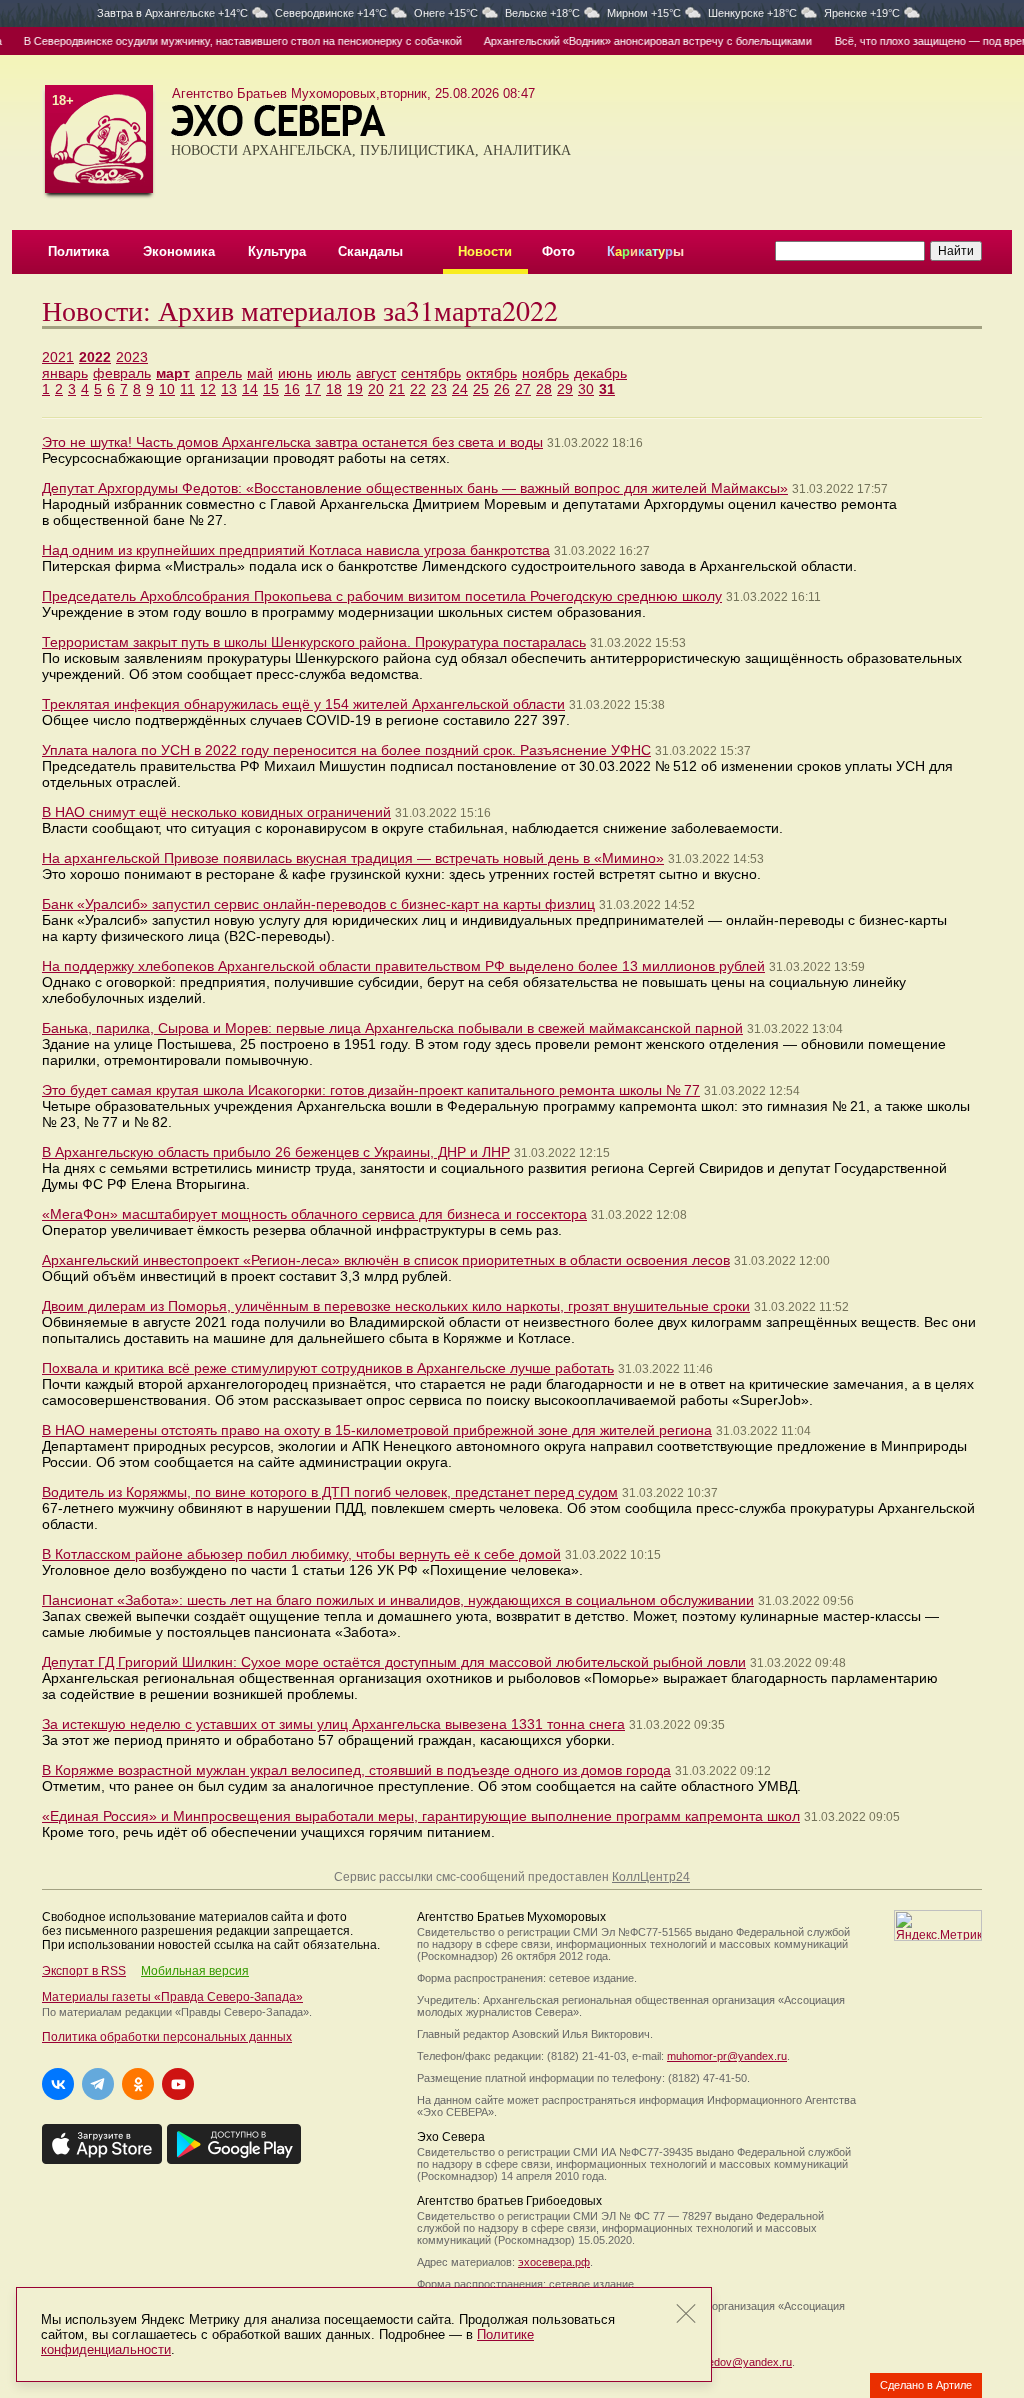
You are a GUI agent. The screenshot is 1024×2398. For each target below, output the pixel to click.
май (260, 373)
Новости (485, 251)
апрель (218, 373)
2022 (95, 357)
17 (313, 389)
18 (334, 389)
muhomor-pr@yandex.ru (727, 2056)
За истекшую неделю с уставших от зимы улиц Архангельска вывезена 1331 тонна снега (333, 1724)
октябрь (491, 373)
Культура (277, 251)
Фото (558, 251)
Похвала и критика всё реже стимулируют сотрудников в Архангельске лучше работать (328, 1368)
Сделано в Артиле (926, 2385)
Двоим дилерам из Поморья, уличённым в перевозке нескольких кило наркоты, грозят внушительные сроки (396, 1306)
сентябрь (431, 373)
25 (481, 389)
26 (502, 389)
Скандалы (370, 251)
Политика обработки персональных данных (167, 2037)
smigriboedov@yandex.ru (729, 2362)
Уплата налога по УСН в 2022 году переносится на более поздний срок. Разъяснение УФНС (346, 750)
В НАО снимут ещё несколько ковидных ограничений (216, 812)
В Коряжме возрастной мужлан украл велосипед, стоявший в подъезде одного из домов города (356, 1770)
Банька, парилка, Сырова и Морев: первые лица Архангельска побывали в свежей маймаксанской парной (392, 1028)
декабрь (600, 373)
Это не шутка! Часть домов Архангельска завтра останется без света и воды (292, 442)
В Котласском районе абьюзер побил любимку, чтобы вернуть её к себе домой (301, 1554)
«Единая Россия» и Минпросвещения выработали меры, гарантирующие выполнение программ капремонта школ (421, 1816)
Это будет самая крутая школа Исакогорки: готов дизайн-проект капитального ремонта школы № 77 (371, 1090)
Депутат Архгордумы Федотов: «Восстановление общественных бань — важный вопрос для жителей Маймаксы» (415, 488)
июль (334, 373)
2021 (58, 357)
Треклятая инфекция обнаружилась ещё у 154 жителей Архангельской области (303, 704)
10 (167, 389)
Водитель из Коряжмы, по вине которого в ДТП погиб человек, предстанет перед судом (330, 1492)
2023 (132, 357)
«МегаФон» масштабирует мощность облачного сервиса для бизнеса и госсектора (314, 1214)
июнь (295, 373)
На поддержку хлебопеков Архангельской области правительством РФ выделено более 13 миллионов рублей (403, 966)
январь (65, 373)
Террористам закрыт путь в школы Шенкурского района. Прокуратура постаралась (314, 642)
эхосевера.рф (554, 2262)
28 (544, 389)
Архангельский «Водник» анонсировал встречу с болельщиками (623, 41)
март (173, 373)
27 (523, 389)
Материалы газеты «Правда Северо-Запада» (172, 1997)
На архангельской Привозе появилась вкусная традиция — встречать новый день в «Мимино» (353, 858)
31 (607, 389)
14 (250, 389)
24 (460, 389)
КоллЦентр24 (651, 1877)
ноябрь (545, 373)
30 (586, 389)
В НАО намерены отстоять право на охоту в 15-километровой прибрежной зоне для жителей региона (377, 1430)
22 (418, 389)
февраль (122, 373)
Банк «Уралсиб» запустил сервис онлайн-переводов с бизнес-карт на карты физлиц (318, 904)
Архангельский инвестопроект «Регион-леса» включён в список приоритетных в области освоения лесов (386, 1260)
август (376, 373)
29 (565, 389)
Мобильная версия (195, 1971)
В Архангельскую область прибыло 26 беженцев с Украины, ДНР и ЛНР (276, 1152)
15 (271, 389)
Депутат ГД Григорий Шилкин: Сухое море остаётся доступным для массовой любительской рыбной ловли (394, 1662)
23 (439, 389)
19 (355, 389)
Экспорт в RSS (84, 1971)
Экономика (179, 251)
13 (229, 389)
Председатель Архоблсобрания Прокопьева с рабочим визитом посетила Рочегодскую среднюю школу (382, 596)
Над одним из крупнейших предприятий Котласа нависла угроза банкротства (296, 550)
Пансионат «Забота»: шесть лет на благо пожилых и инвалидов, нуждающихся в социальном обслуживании (398, 1600)
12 (208, 389)
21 (397, 389)
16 (292, 389)
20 (376, 389)
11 (187, 389)
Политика (78, 251)
